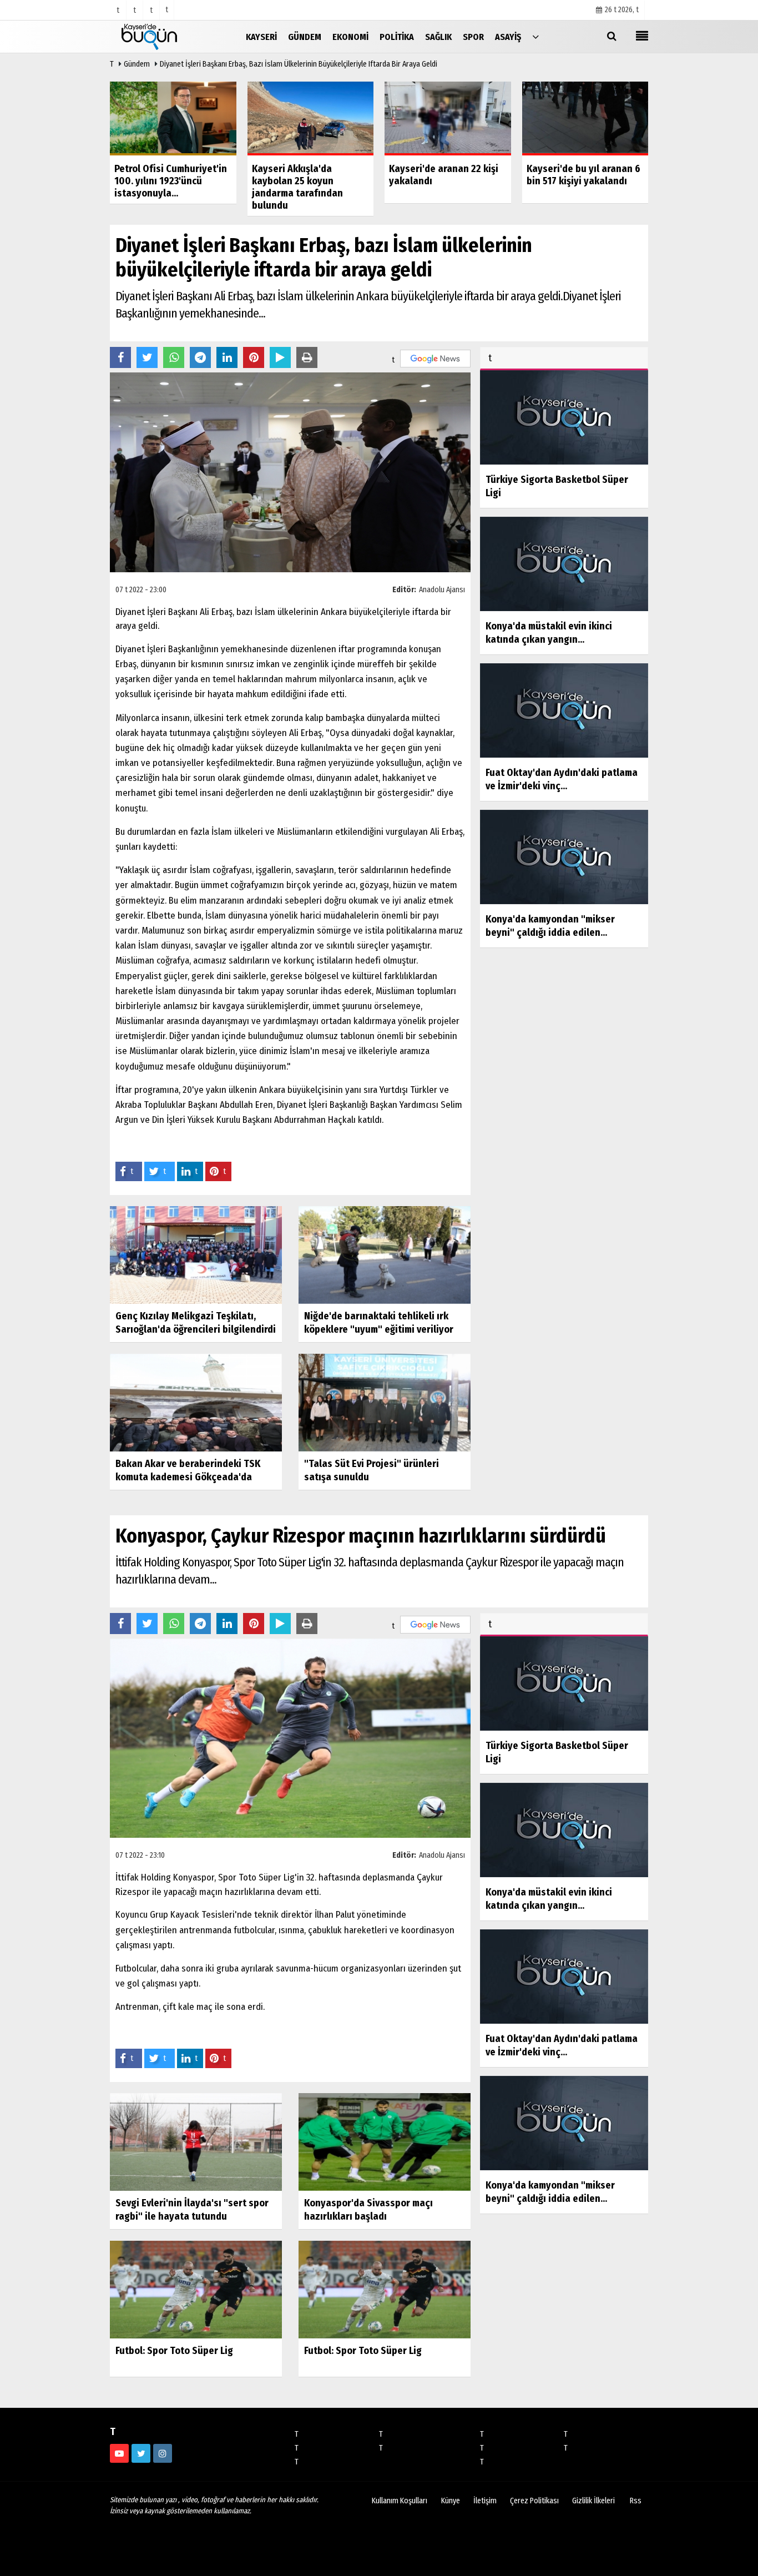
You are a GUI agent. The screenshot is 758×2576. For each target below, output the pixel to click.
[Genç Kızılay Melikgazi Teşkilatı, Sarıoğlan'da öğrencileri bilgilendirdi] (196, 1255)
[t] (535, 36)
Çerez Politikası (534, 2501)
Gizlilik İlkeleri (593, 2501)
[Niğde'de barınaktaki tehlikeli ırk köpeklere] (385, 1255)
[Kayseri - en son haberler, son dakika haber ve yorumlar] (165, 36)
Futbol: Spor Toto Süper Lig (174, 2351)
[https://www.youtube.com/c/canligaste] (119, 2453)
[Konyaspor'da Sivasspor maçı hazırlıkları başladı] (385, 2142)
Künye (451, 2501)
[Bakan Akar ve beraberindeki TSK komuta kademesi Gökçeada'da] (196, 1402)
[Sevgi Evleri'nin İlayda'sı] (196, 2142)
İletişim (485, 2501)
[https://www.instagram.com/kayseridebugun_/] (163, 2453)
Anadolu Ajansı (442, 590)
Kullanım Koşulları (400, 2501)
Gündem (137, 64)
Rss (636, 2501)
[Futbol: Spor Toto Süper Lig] (196, 2289)
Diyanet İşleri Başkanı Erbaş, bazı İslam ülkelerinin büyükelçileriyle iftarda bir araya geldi (299, 64)
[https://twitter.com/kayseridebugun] (141, 2453)
